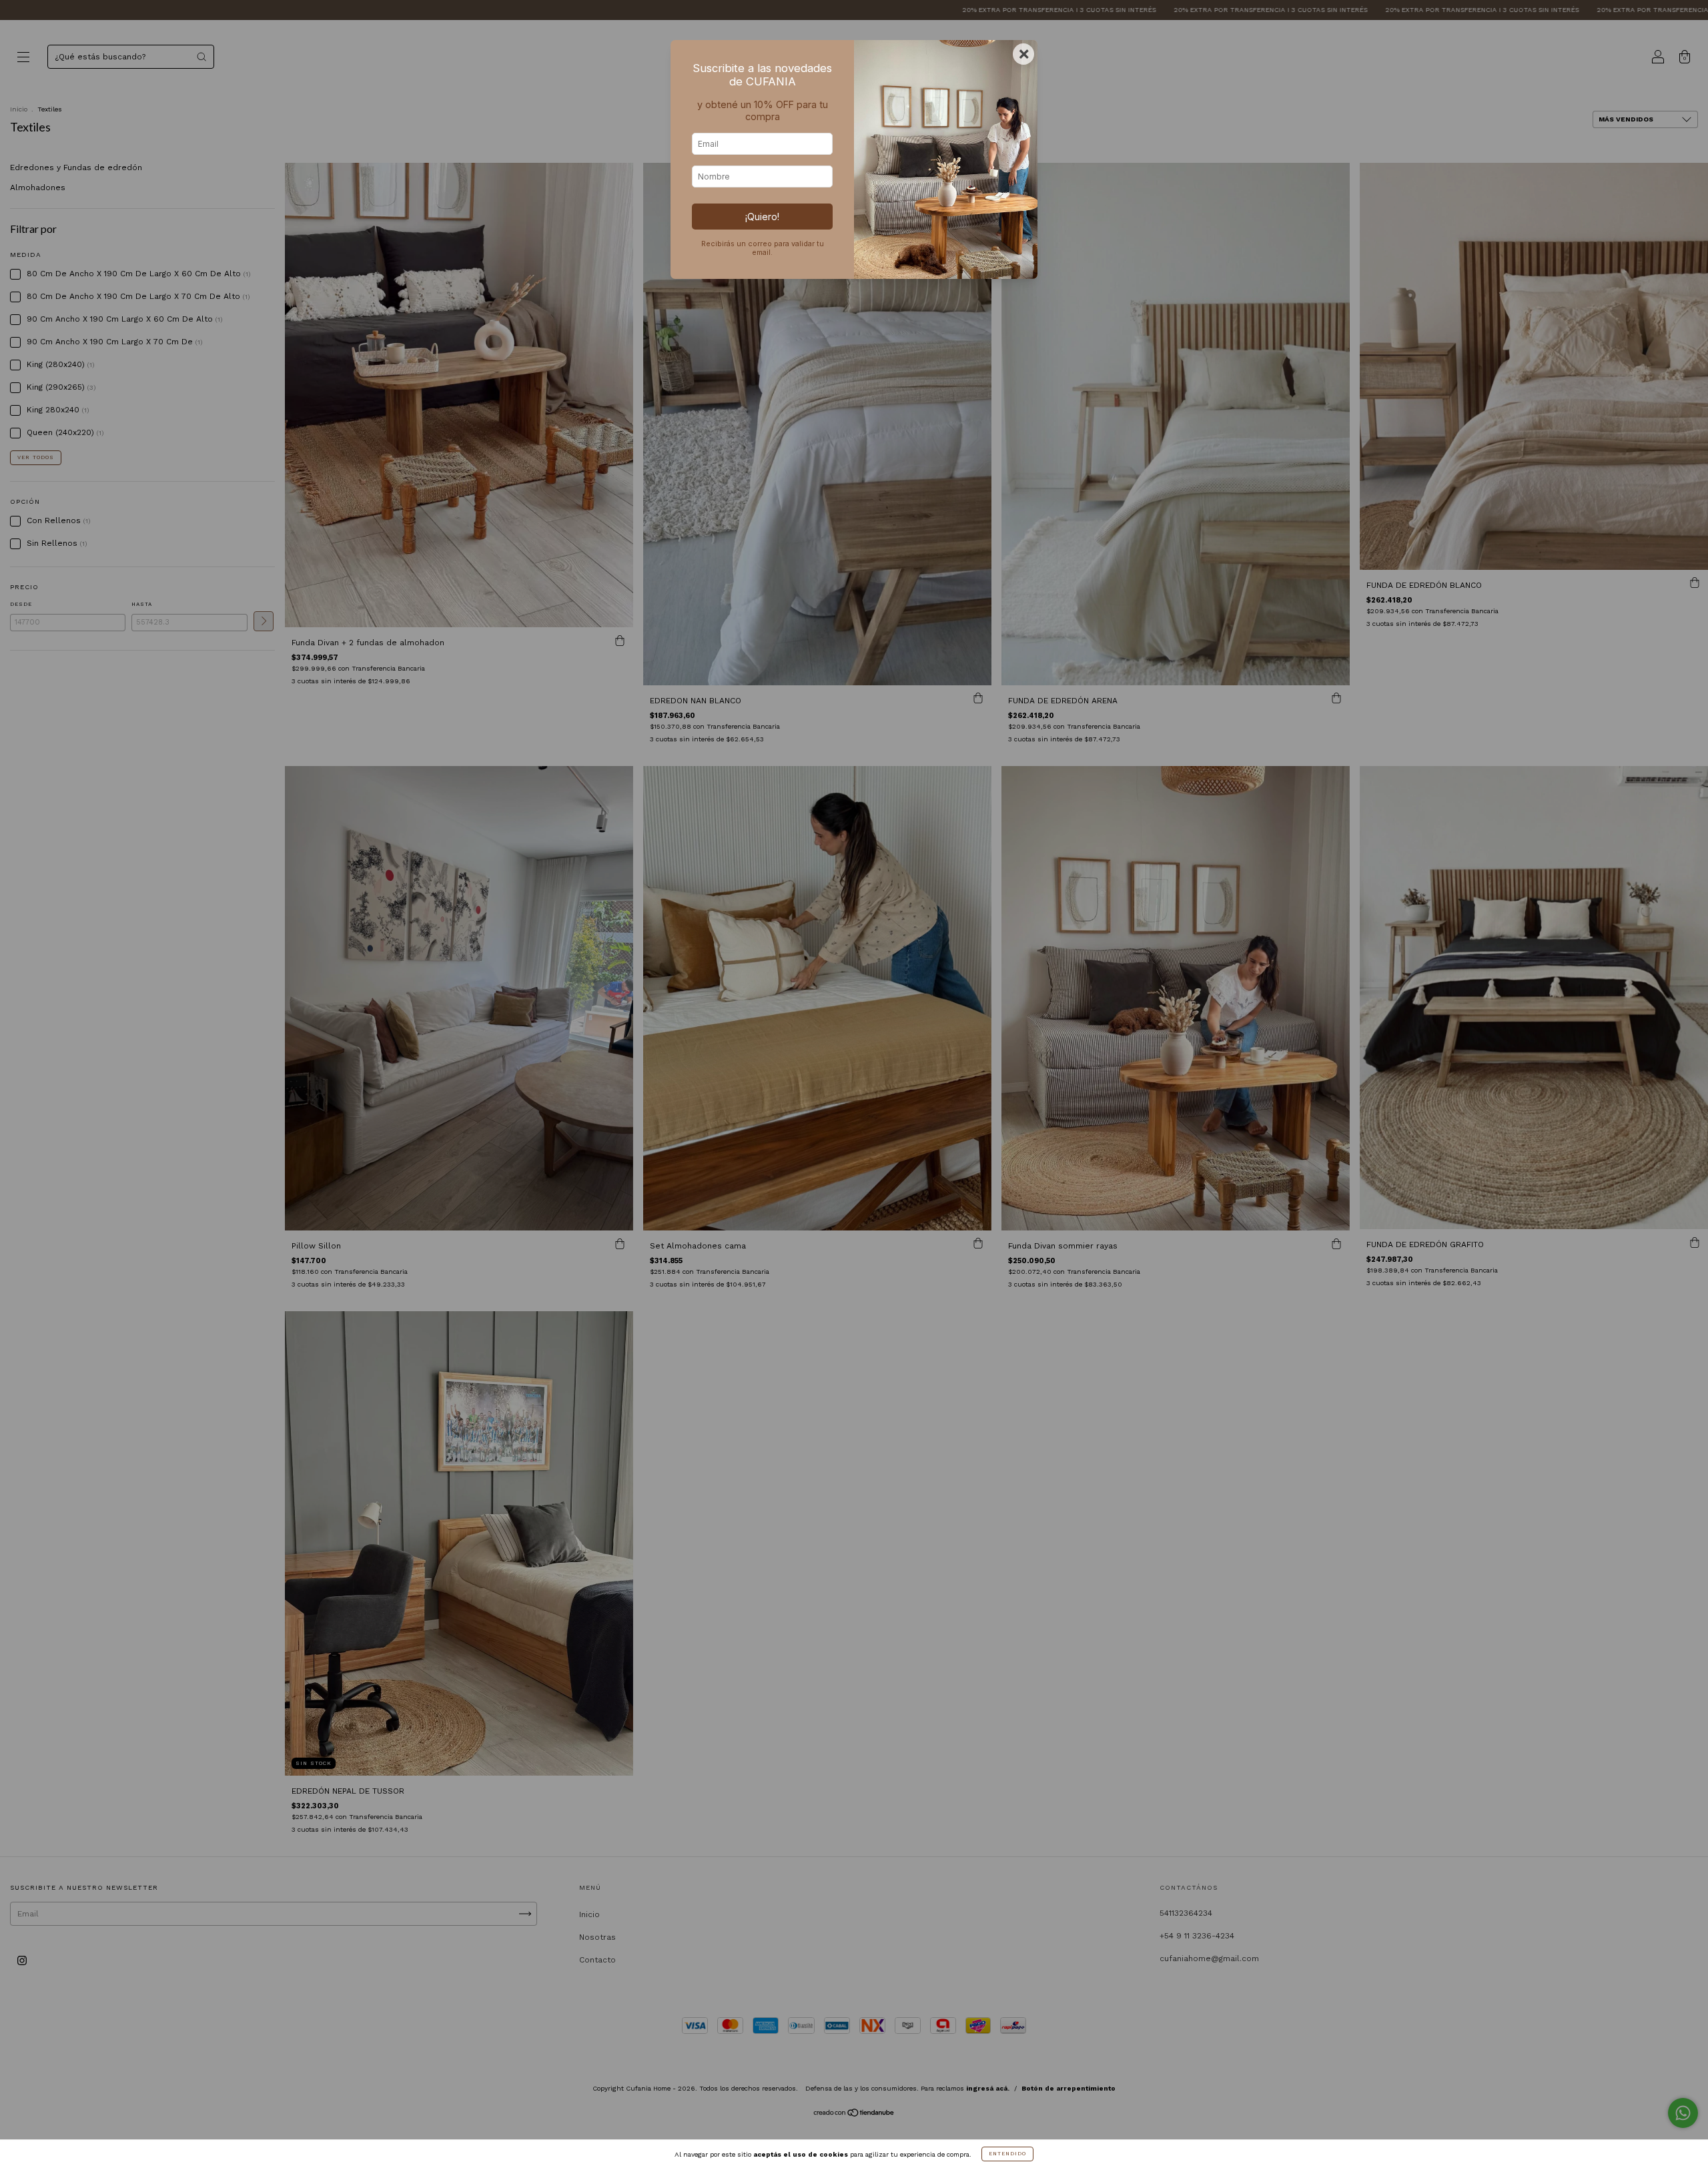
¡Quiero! (762, 217)
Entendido (1007, 2154)
